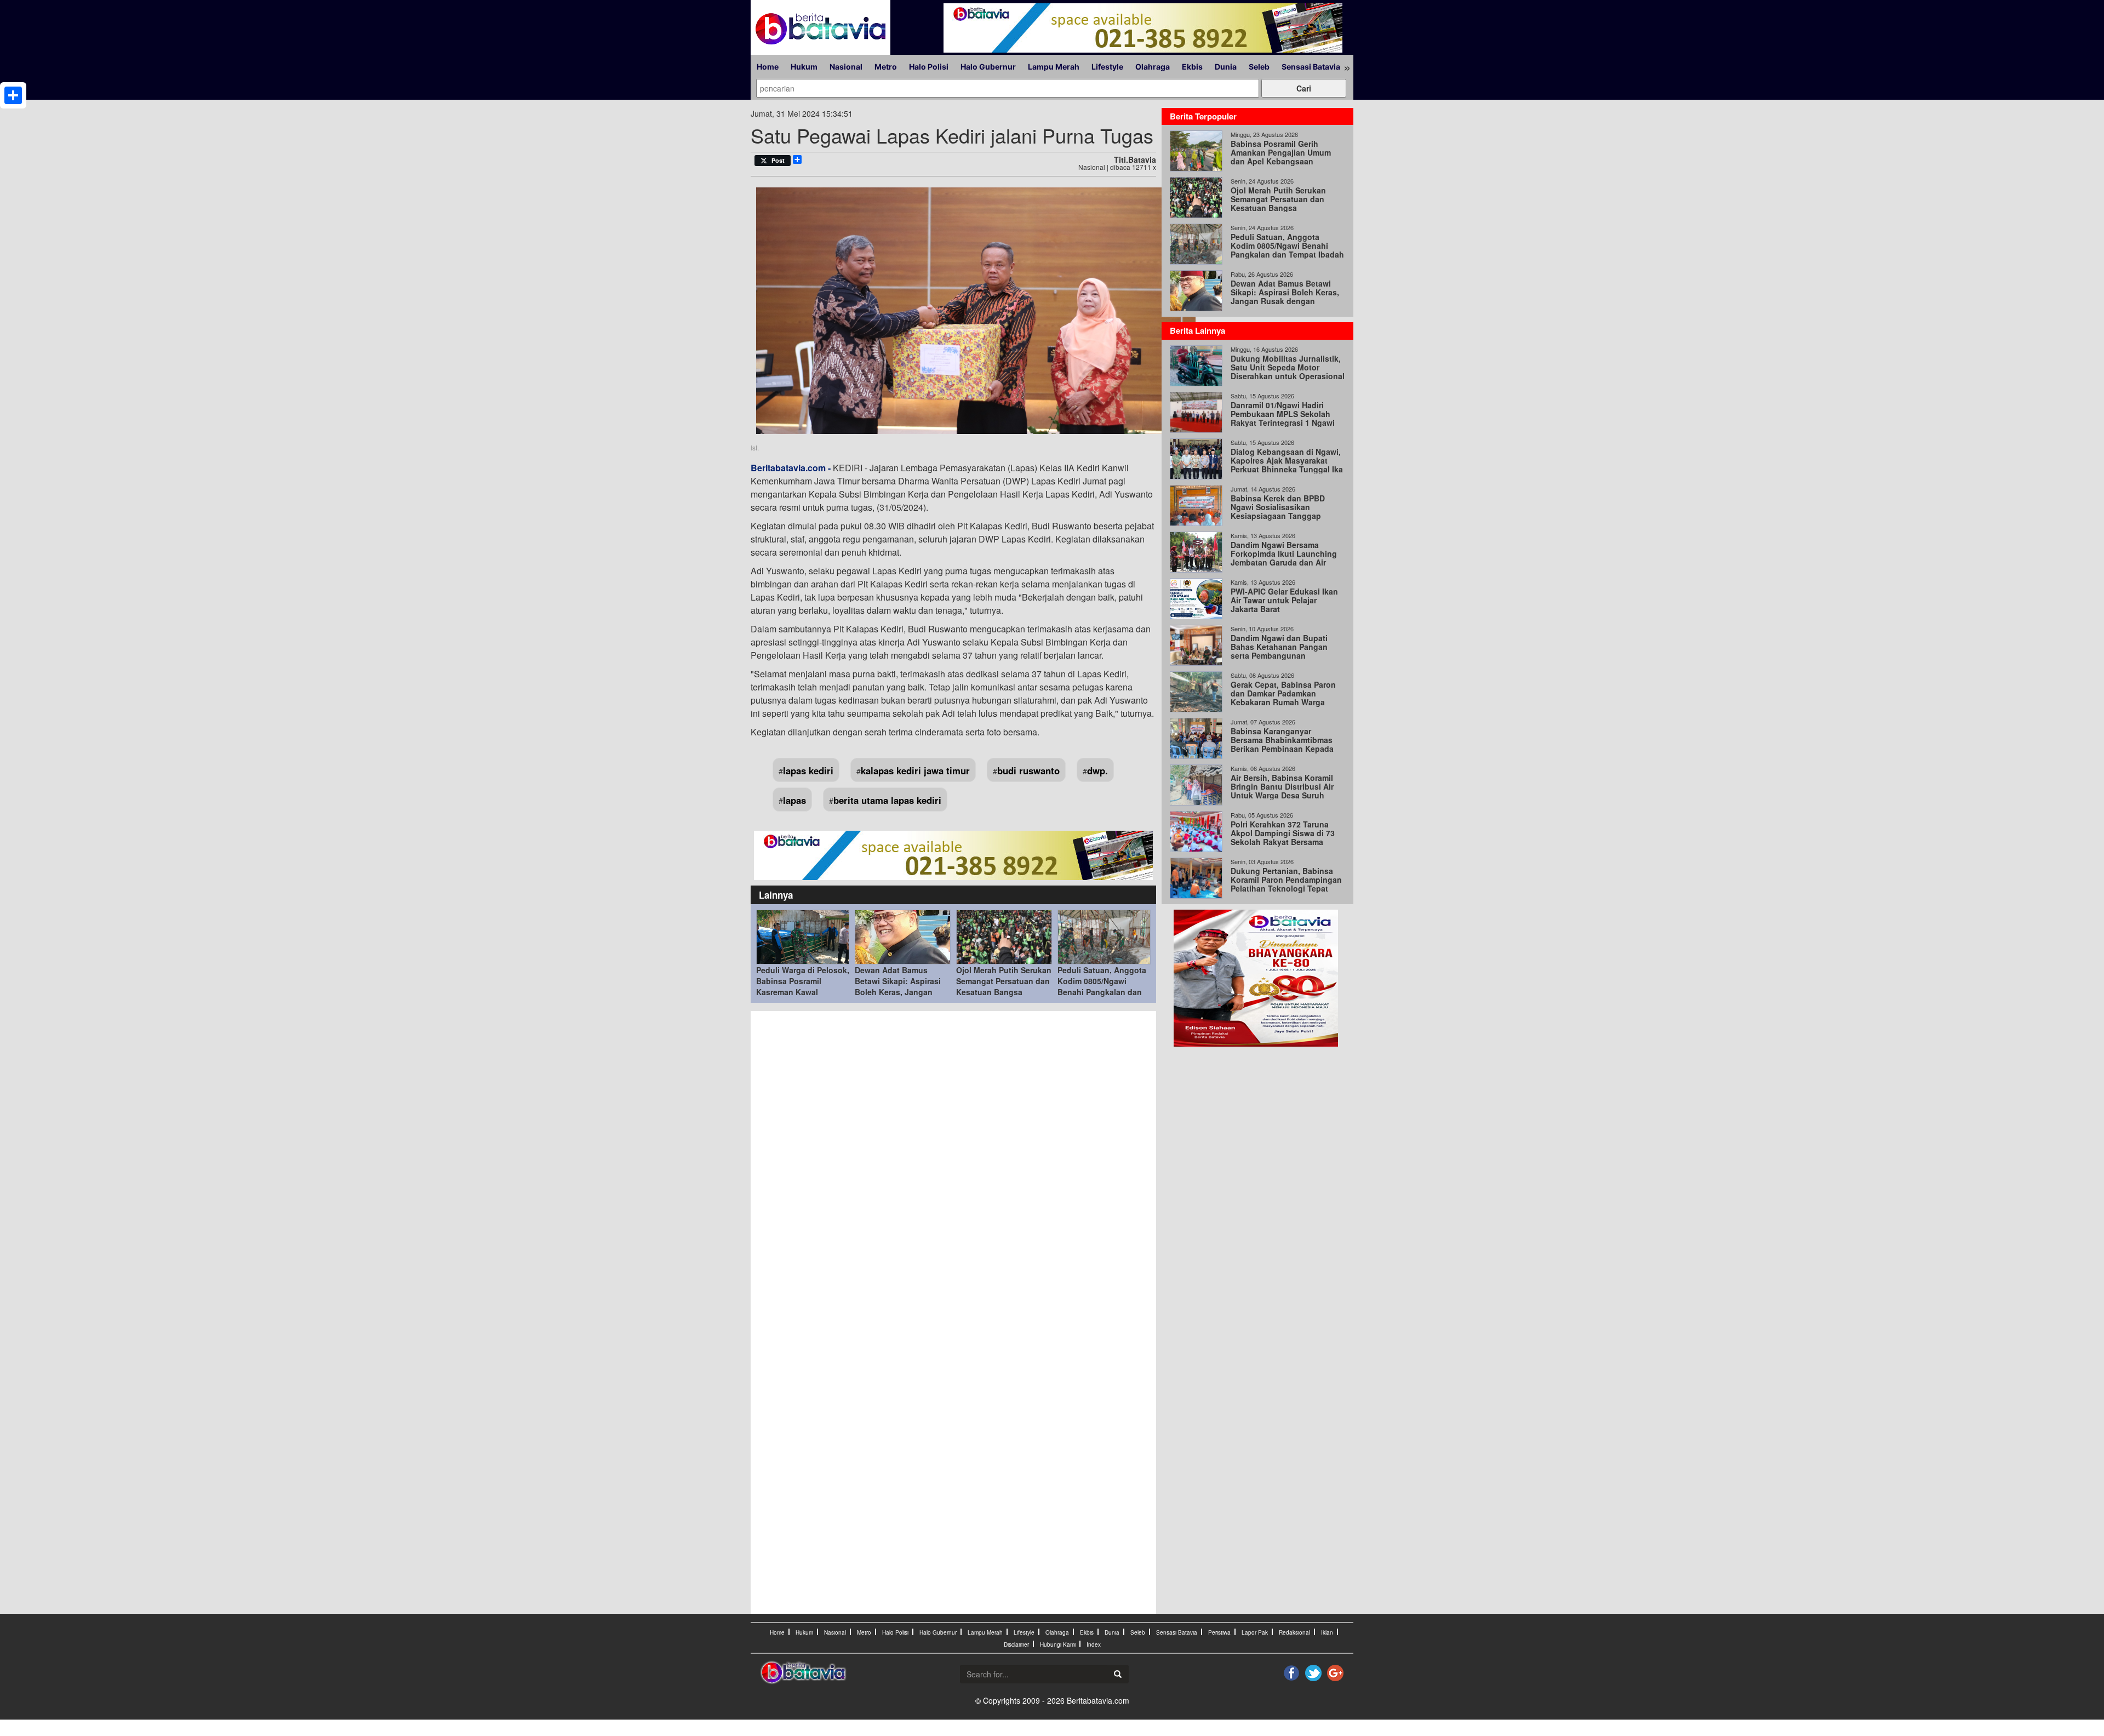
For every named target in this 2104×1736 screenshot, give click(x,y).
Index (1094, 1644)
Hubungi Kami (1058, 1644)
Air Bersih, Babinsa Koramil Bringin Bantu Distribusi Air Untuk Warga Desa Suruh (1282, 786)
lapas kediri (808, 770)
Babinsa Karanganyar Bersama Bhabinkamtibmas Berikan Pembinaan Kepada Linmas (1282, 744)
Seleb (1259, 67)
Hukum (804, 67)
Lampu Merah (1054, 67)
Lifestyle (1107, 67)
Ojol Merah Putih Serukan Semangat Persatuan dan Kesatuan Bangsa (1004, 981)
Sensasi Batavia (1311, 67)
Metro (886, 67)
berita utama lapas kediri (887, 800)
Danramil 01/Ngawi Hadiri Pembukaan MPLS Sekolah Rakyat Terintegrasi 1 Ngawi (1283, 414)
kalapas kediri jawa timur (915, 770)
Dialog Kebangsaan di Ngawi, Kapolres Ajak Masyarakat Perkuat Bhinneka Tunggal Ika (1287, 460)
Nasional (846, 67)
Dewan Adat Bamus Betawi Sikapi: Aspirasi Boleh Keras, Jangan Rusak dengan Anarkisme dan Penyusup (903, 992)
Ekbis (1192, 67)
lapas (794, 800)
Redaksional (1294, 1632)
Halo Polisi (929, 67)
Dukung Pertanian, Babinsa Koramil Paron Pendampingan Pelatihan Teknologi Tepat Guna (1286, 884)
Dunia (1226, 67)
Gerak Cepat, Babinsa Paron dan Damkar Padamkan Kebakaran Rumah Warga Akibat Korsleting (1283, 698)
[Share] (13, 95)
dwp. (1097, 770)
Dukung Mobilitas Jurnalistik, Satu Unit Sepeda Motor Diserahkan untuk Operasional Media (1288, 372)
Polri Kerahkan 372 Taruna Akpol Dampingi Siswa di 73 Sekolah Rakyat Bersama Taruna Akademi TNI (1283, 837)
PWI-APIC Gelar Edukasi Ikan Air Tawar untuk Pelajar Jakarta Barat (1284, 600)
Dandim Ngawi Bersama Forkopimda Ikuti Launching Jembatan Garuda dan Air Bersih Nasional (1284, 558)
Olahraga (1153, 67)
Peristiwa (1219, 1632)
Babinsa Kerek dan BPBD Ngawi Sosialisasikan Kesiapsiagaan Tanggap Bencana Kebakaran (1278, 511)
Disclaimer (1016, 1644)
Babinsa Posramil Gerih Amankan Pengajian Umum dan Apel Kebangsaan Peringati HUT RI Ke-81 (1281, 157)
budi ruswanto (1028, 770)
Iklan (1327, 1632)
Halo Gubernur (988, 67)
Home (768, 67)
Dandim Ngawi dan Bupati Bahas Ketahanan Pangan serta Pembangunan (1279, 647)
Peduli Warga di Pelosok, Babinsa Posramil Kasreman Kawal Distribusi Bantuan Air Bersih (803, 992)
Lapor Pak (1255, 1632)
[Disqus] (953, 1164)
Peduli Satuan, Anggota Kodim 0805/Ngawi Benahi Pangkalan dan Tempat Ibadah (1102, 986)
